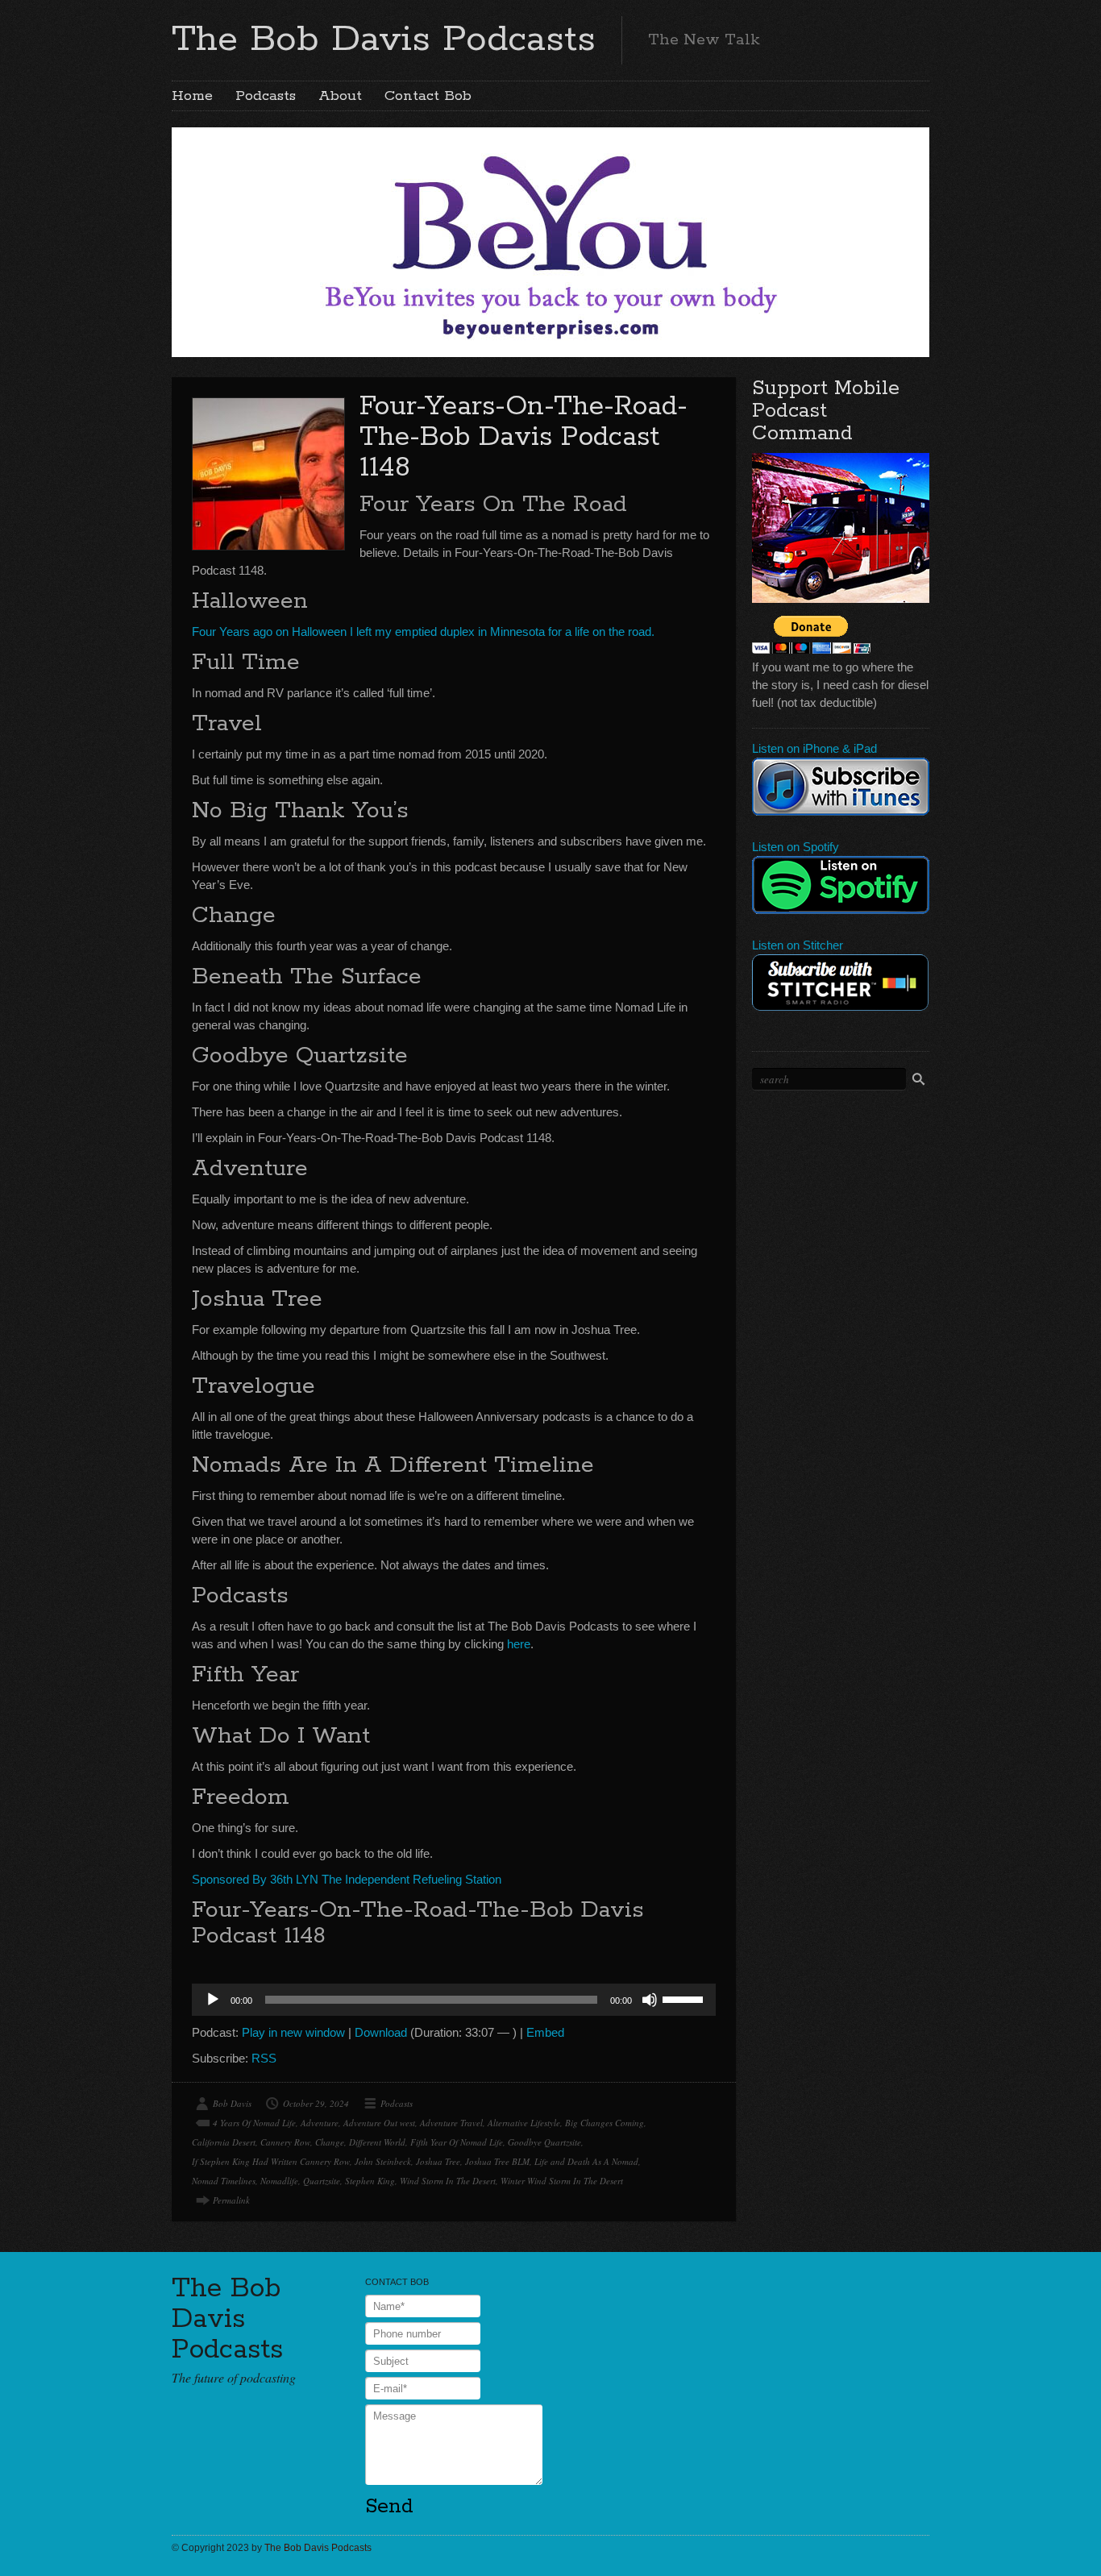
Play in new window (293, 2032)
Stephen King (370, 2181)
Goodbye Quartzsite (544, 2142)
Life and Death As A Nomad (586, 2161)
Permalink (231, 2200)
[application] (454, 2000)
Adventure (320, 2123)
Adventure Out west (379, 2123)
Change (330, 2142)
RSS (264, 2058)
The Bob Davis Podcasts (384, 39)
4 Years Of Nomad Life (254, 2123)
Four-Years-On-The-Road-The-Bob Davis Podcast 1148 (523, 437)
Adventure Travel (451, 2123)
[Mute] (650, 2000)
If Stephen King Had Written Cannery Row (271, 2161)
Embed (545, 2032)
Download (381, 2032)
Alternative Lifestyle (524, 2123)
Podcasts (266, 96)
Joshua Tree (438, 2161)
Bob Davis (232, 2103)
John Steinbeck (383, 2161)
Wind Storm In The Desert (448, 2181)
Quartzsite (322, 2181)
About (340, 96)
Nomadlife (279, 2181)
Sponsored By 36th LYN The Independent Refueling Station (347, 1879)
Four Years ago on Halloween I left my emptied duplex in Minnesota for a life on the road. (423, 632)
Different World (377, 2142)
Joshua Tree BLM (497, 2161)
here (519, 1644)
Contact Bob (428, 96)
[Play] (213, 2000)
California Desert (224, 2142)
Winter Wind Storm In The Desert (562, 2181)
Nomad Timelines (224, 2181)
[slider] (685, 1998)
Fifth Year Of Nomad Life (457, 2142)
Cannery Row (285, 2142)
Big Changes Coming (605, 2123)
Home (192, 96)
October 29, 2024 (316, 2103)
